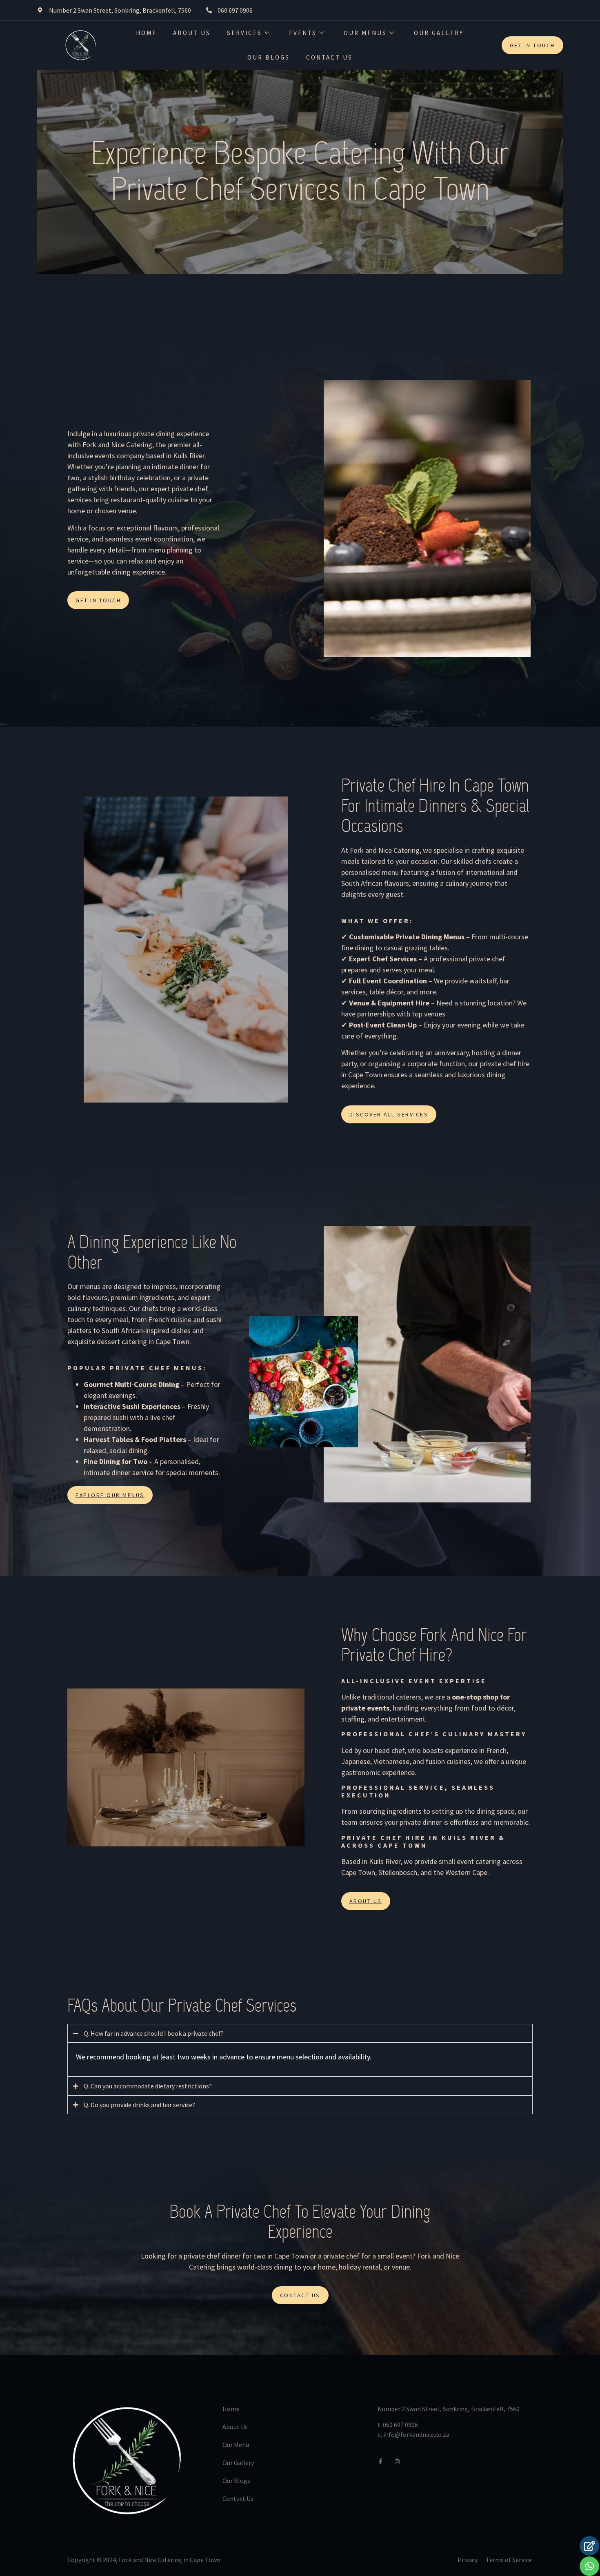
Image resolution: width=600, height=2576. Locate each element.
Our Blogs (269, 57)
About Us (192, 33)
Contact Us (329, 57)
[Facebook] (384, 2461)
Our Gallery (439, 33)
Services (244, 33)
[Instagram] (400, 2461)
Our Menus (365, 33)
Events (303, 33)
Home (146, 33)
